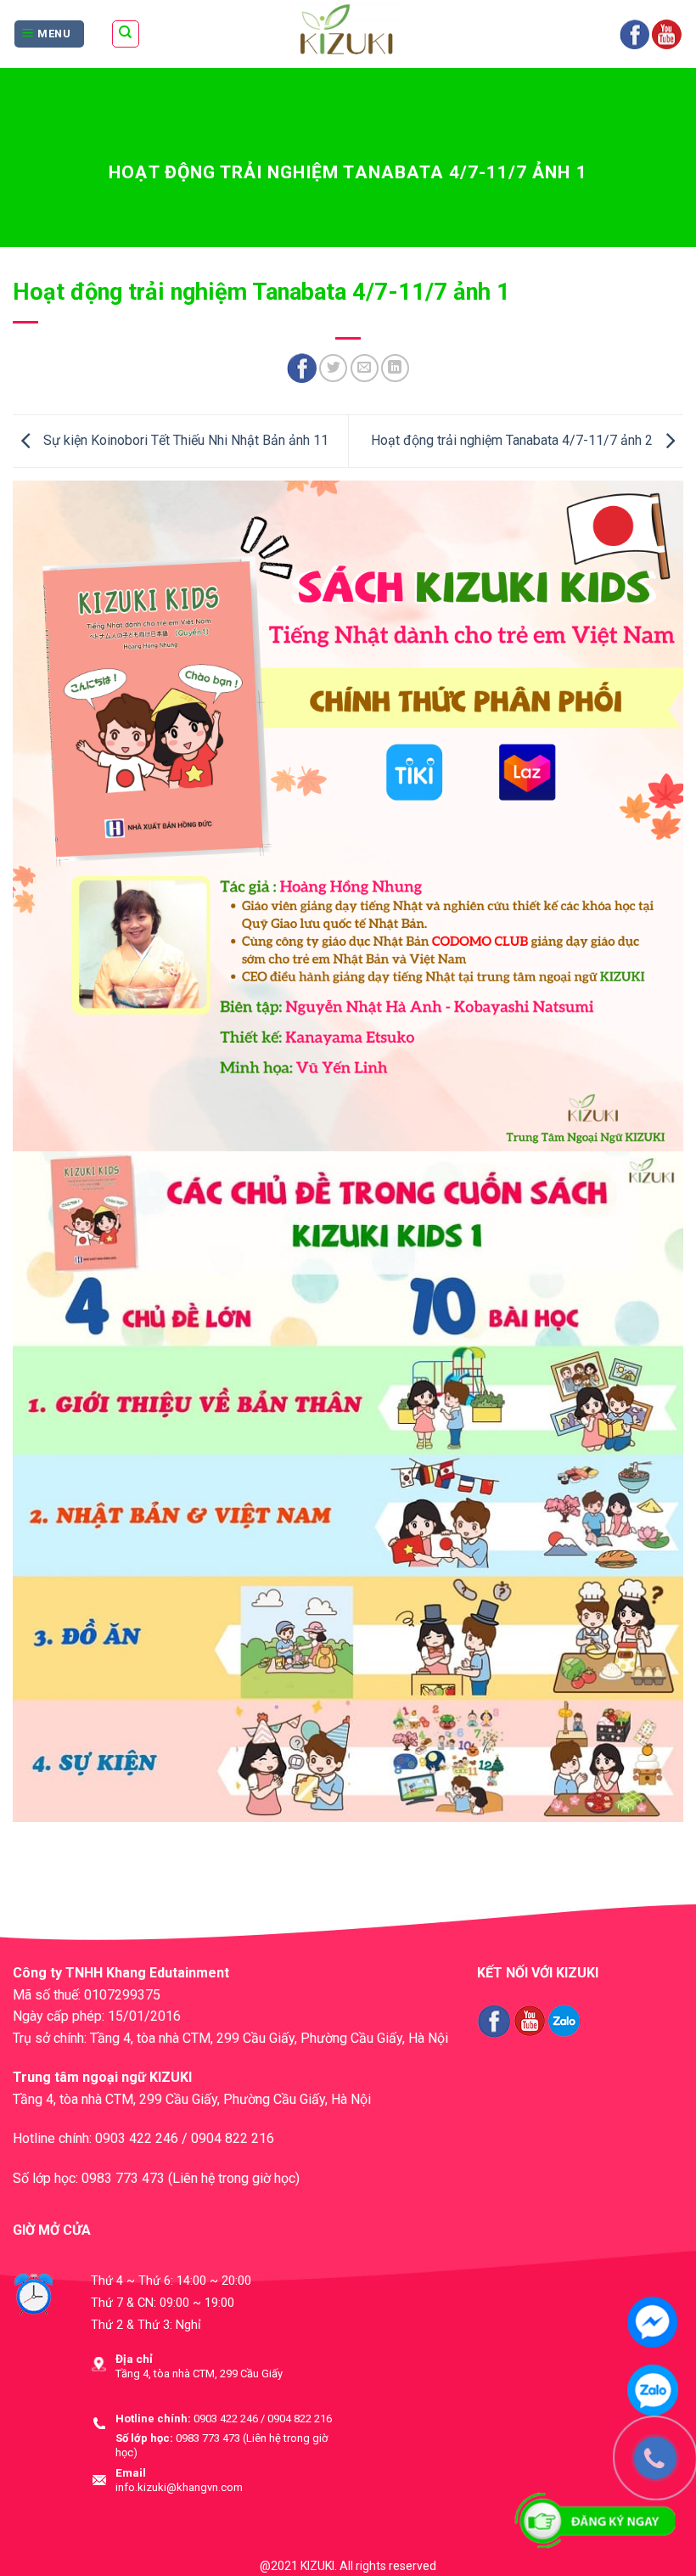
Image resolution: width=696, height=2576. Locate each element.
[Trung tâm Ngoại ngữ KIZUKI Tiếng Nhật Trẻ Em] (348, 34)
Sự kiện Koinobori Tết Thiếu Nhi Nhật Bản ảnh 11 (184, 440)
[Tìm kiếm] (126, 34)
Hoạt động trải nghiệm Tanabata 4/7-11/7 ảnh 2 (514, 440)
